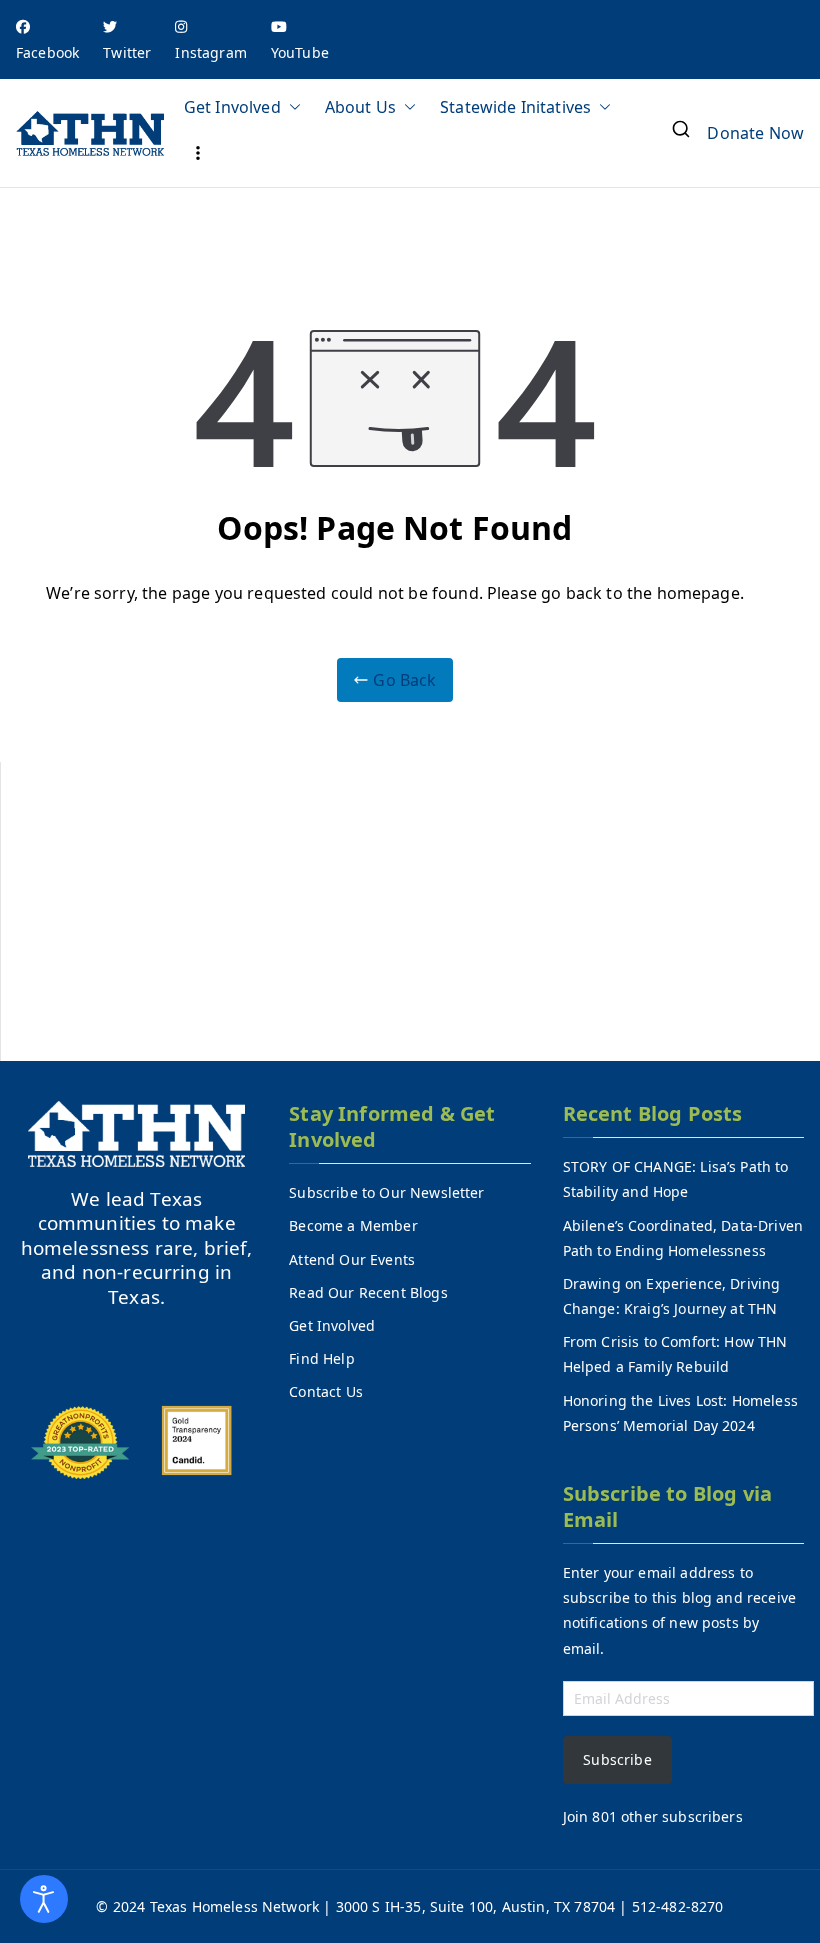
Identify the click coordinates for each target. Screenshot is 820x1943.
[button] (291, 107)
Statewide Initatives (515, 107)
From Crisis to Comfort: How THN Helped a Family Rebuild (675, 1354)
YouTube (300, 52)
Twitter (127, 52)
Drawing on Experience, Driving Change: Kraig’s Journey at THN (672, 1296)
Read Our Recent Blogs (368, 1292)
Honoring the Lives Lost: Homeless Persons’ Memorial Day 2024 (680, 1413)
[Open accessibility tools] (44, 1899)
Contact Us (326, 1391)
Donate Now (755, 133)
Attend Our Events (352, 1259)
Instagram (210, 52)
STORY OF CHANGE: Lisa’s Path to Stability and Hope (676, 1179)
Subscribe (617, 1759)
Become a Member (353, 1225)
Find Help (321, 1358)
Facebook (47, 52)
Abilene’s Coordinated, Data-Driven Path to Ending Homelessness (683, 1238)
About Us (360, 107)
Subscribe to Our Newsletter (386, 1192)
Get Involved (232, 107)
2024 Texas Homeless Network (218, 1906)
